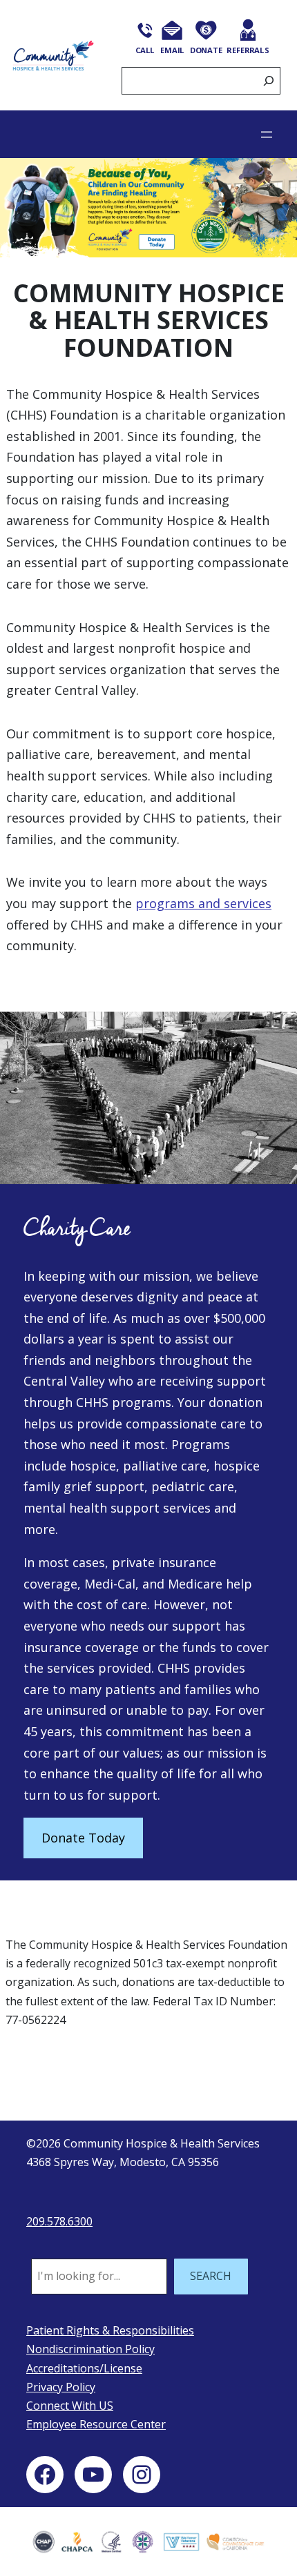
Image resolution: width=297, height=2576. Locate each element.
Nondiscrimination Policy (90, 2349)
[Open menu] (267, 135)
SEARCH (211, 2276)
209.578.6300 (59, 2221)
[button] (148, 207)
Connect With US (70, 2406)
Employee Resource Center (96, 2424)
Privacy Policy (61, 2387)
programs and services (203, 903)
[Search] (269, 81)
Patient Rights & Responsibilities (110, 2330)
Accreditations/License (84, 2368)
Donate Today (83, 1838)
